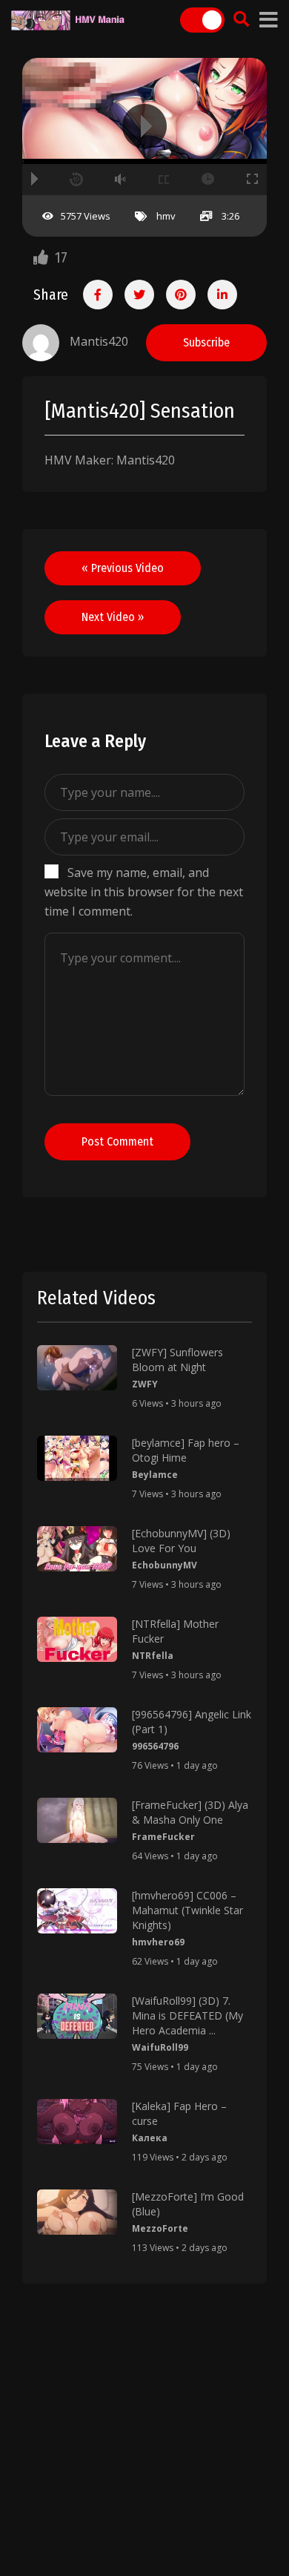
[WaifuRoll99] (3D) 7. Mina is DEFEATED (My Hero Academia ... (187, 2015)
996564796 (155, 1746)
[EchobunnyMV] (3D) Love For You (181, 1541)
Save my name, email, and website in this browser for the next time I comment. (144, 892)
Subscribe (206, 342)
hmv (166, 216)
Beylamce (155, 1475)
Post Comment (117, 1141)
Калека (150, 2138)
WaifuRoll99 (160, 2047)
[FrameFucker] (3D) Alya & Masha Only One (190, 1812)
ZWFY (145, 1384)
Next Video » (113, 617)
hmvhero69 (158, 1942)
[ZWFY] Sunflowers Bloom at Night (177, 1360)
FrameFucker (163, 1837)
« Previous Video (123, 568)
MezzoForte (160, 2228)
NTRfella (153, 1656)
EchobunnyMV (165, 1565)
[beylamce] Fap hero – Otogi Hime (186, 1450)
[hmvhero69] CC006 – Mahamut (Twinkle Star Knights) (187, 1910)
